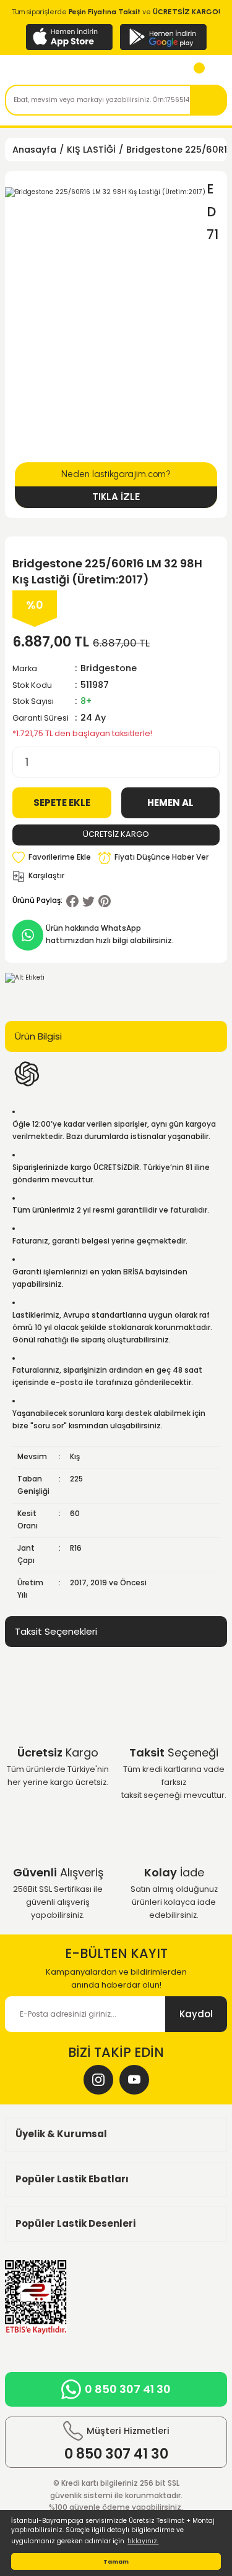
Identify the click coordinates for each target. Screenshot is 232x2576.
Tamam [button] (116, 2561)
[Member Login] (216, 71)
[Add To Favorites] (52, 858)
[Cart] (194, 71)
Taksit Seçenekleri (56, 1631)
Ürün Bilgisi (38, 1036)
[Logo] (67, 71)
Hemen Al (170, 803)
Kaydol (196, 2014)
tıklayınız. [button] (143, 2541)
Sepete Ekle (62, 803)
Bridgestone (109, 668)
